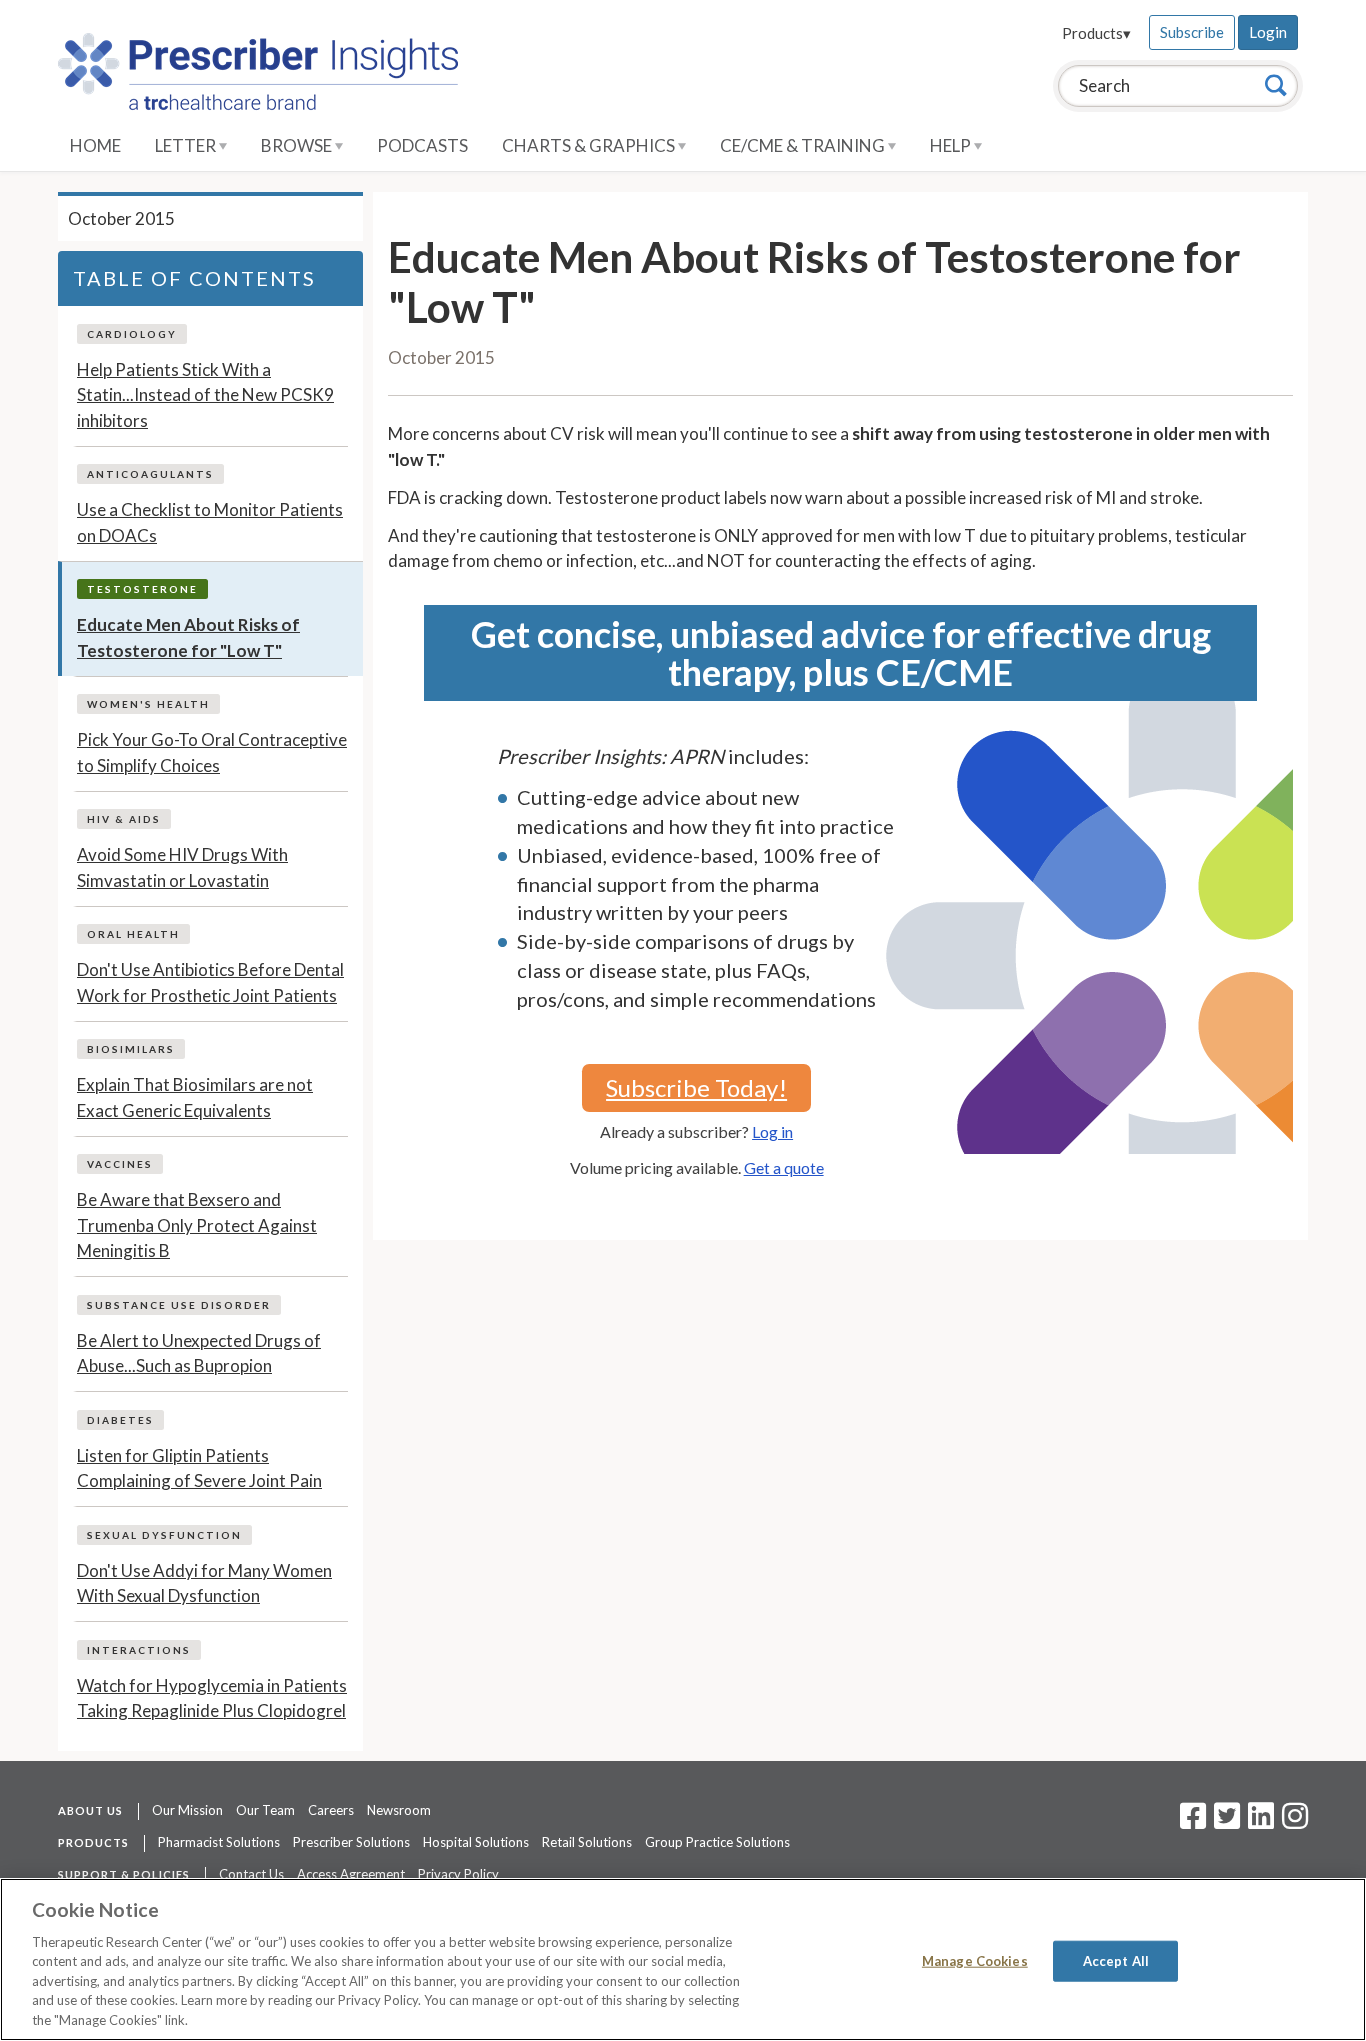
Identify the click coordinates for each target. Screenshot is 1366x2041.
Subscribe (1192, 32)
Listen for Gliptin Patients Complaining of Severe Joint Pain (199, 1468)
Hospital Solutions (476, 1842)
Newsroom (399, 1810)
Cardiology (132, 334)
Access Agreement (351, 1874)
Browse (298, 145)
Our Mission (187, 1810)
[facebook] (1193, 1822)
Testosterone (142, 589)
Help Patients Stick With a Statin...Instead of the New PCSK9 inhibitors (205, 395)
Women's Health (148, 704)
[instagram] (1295, 1822)
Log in (772, 1131)
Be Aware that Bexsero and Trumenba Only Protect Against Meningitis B (197, 1225)
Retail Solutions (587, 1842)
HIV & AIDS (124, 819)
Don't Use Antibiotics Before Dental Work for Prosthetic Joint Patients (210, 982)
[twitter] (1224, 1822)
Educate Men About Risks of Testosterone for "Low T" (188, 637)
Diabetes (120, 1420)
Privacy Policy (458, 1874)
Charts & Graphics (590, 145)
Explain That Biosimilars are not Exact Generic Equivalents (195, 1097)
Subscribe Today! (696, 1087)
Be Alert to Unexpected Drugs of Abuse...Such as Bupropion (199, 1353)
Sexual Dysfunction (164, 1535)
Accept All (1116, 1960)
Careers (331, 1810)
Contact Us (251, 1874)
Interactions (139, 1650)
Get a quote (784, 1167)
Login (1268, 32)
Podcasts (422, 145)
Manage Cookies (975, 1960)
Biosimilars (131, 1049)
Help (952, 145)
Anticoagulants (150, 474)
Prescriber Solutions (351, 1842)
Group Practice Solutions (717, 1842)
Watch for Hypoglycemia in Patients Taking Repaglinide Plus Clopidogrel (212, 1698)
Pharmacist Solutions (219, 1842)
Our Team (265, 1810)
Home (95, 145)
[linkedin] (1261, 1822)
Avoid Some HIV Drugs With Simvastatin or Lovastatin (182, 867)
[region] (683, 1959)
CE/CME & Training (804, 145)
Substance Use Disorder (179, 1305)
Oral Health (133, 934)
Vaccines (120, 1164)
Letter (187, 145)
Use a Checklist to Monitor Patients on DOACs (210, 522)
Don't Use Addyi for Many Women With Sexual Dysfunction (204, 1583)
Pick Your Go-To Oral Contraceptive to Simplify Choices (212, 752)
